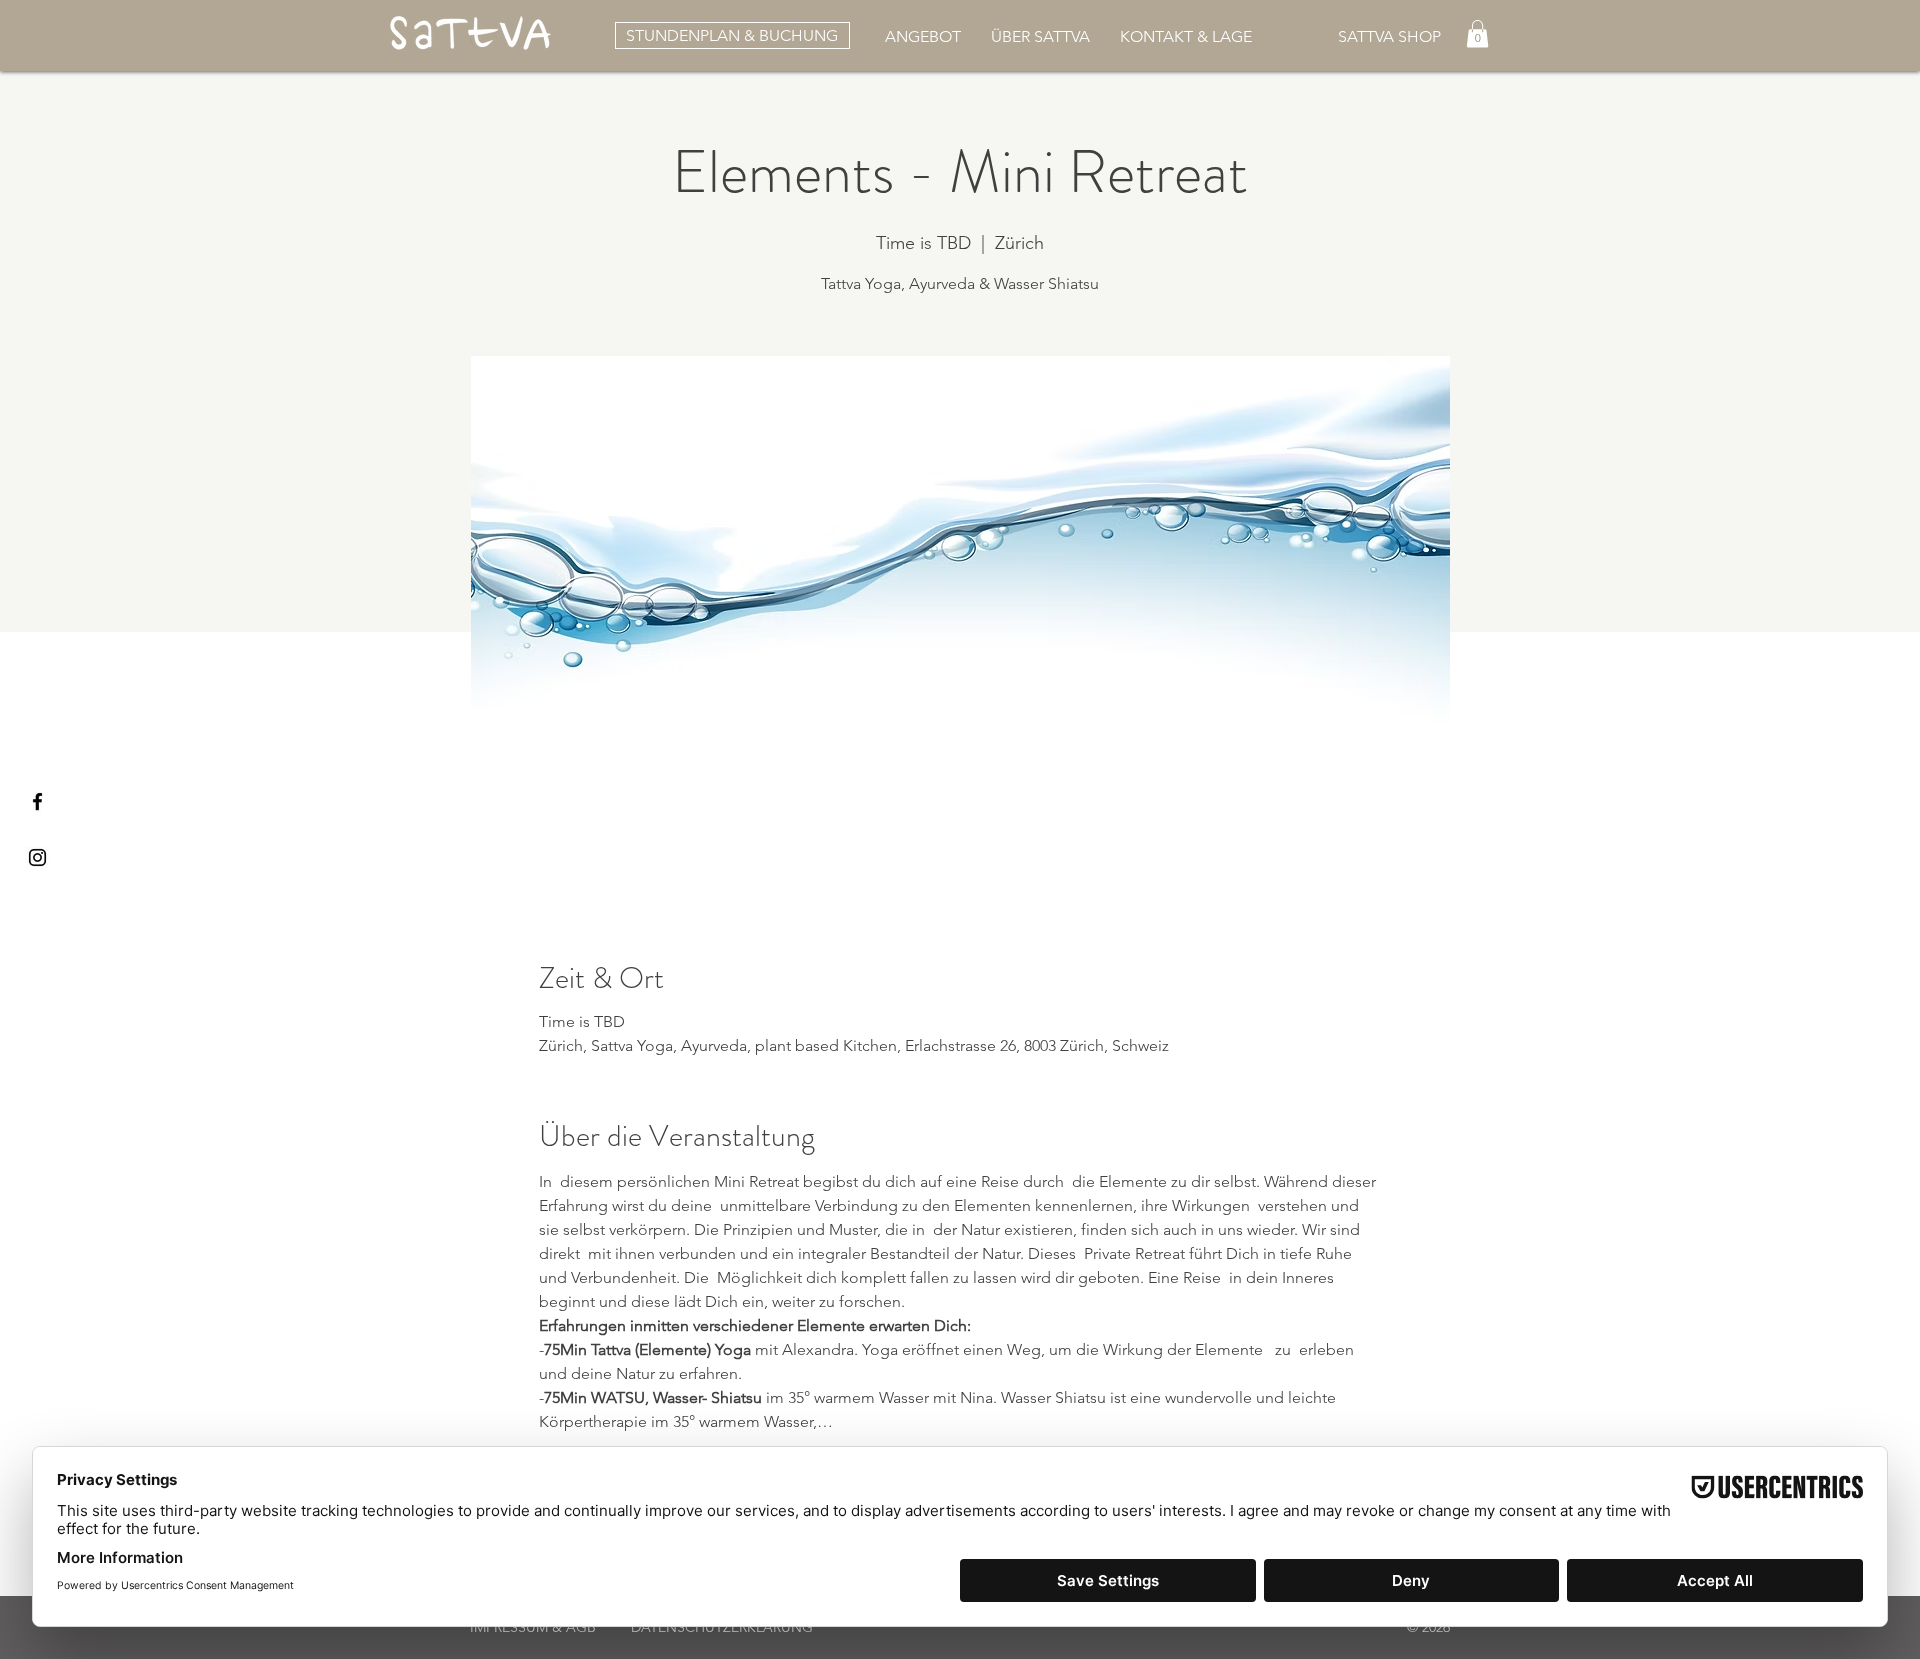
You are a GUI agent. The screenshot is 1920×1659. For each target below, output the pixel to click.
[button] (1040, 35)
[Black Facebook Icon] (37, 801)
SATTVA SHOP (1389, 36)
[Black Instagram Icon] (37, 857)
